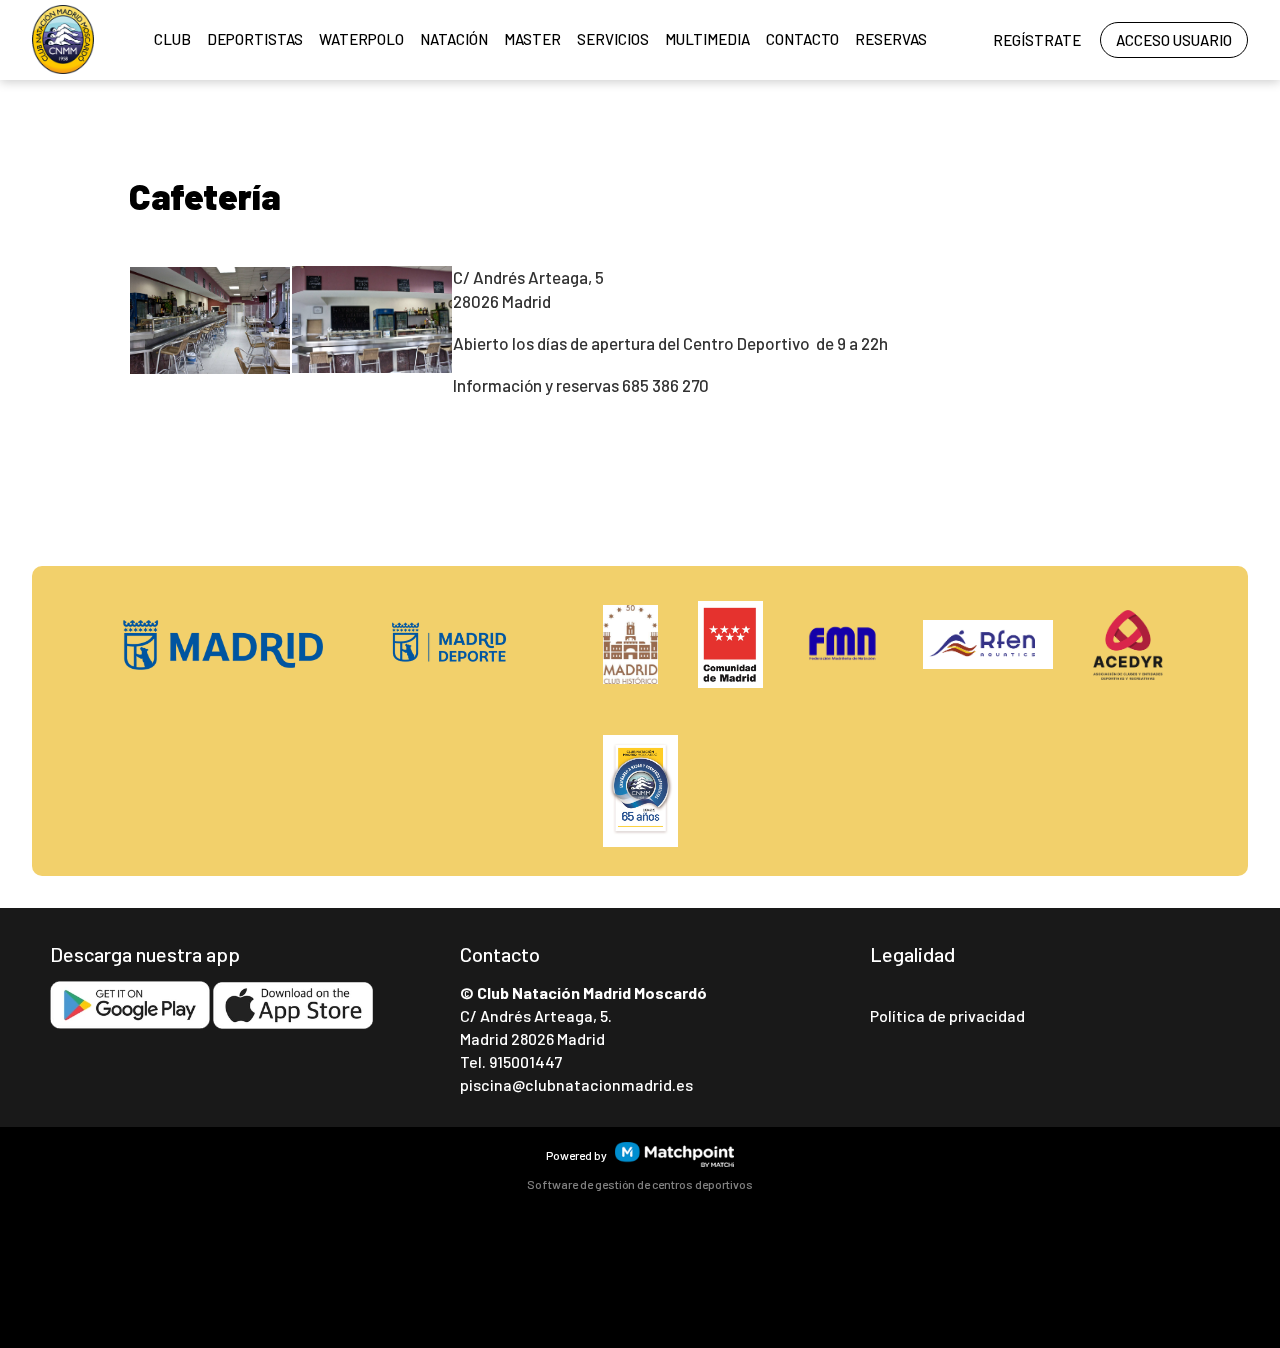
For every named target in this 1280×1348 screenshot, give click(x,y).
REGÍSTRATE (1037, 40)
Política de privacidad (947, 1015)
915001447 (525, 1061)
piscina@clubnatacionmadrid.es (576, 1084)
